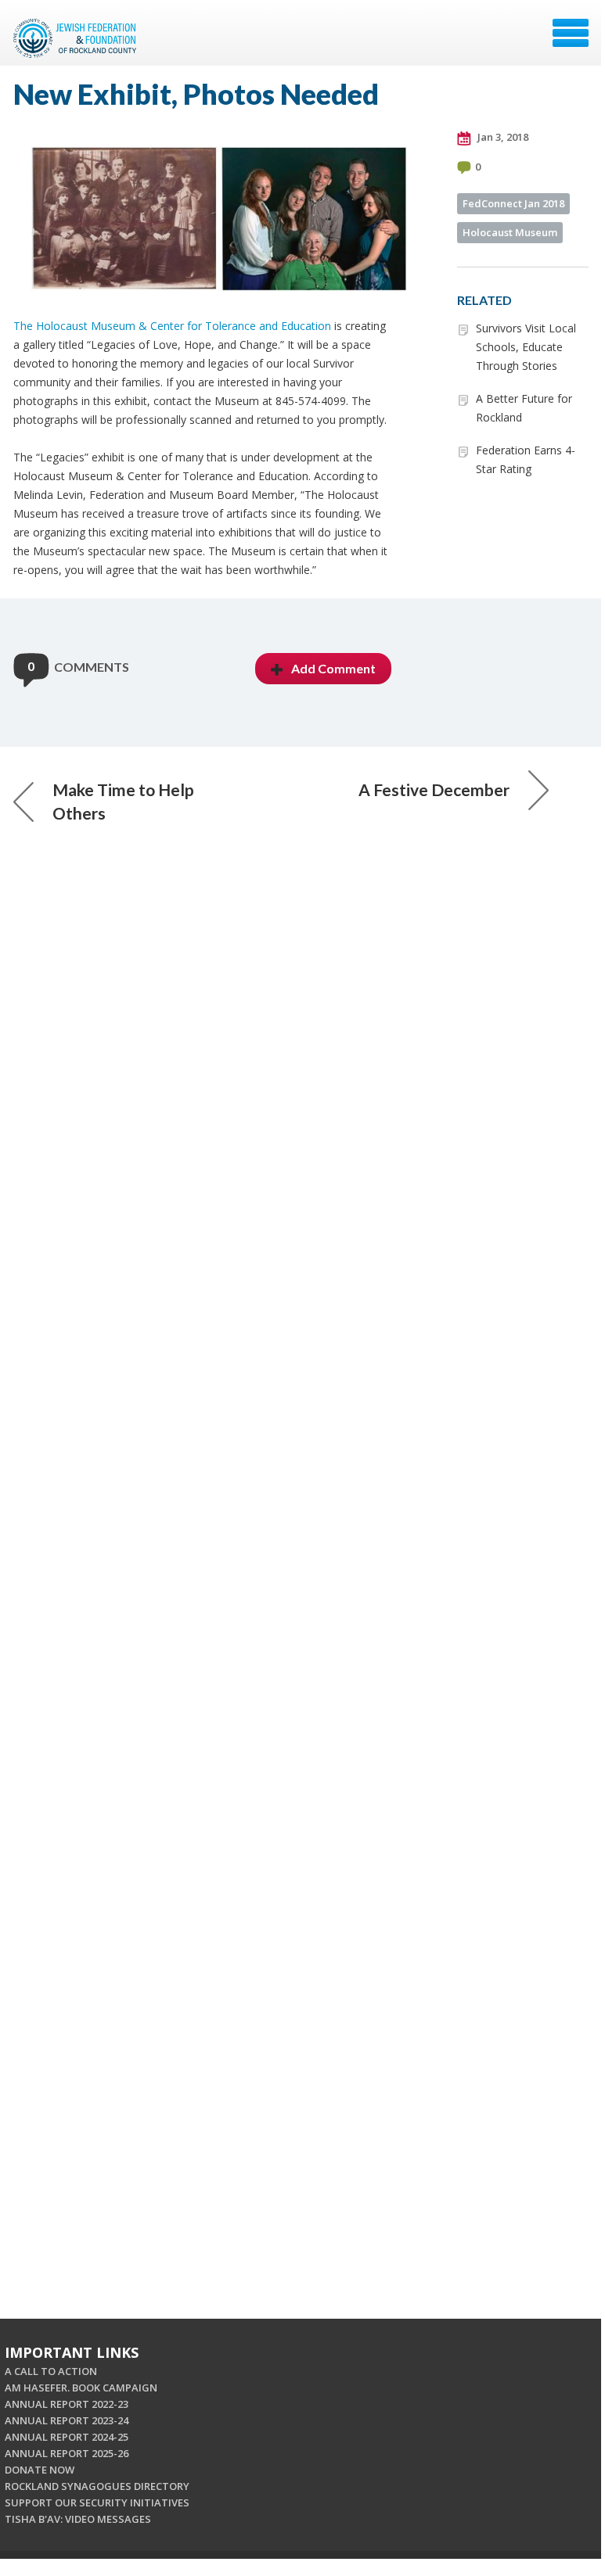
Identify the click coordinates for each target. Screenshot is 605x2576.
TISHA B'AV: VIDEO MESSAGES (78, 2519)
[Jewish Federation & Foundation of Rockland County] (77, 38)
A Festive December (434, 789)
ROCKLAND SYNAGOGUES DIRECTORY (97, 2486)
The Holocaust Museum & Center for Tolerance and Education (172, 326)
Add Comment (333, 668)
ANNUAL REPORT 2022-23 (67, 2404)
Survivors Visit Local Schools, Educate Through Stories (526, 347)
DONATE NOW (40, 2470)
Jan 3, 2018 (502, 137)
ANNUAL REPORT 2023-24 (67, 2420)
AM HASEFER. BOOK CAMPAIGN (81, 2388)
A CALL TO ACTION (51, 2371)
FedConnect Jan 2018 (513, 203)
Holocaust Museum (510, 232)
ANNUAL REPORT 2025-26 (67, 2453)
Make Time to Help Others (123, 801)
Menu (571, 33)
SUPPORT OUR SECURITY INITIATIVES (97, 2502)
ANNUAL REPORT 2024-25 (67, 2437)
